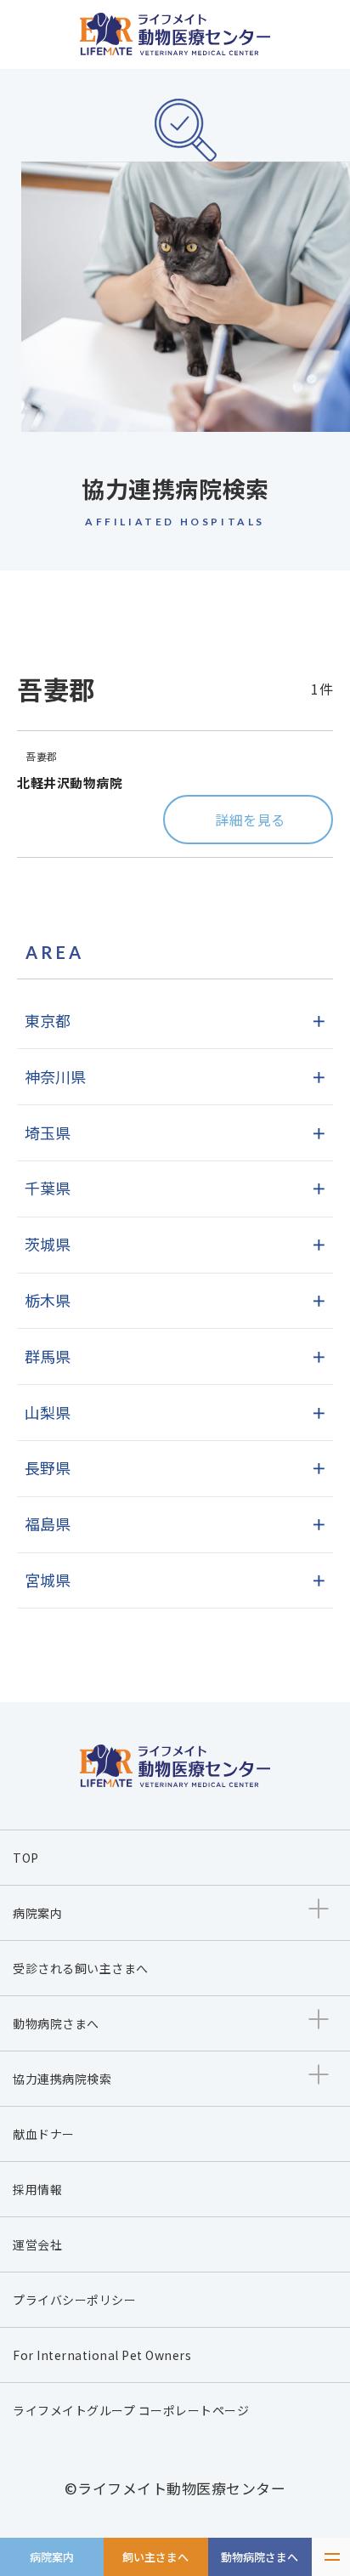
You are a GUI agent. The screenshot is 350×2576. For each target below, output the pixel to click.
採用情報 (37, 2189)
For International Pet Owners (102, 2355)
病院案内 (52, 2557)
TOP (26, 1858)
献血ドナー (44, 2134)
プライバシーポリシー (74, 2300)
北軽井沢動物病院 (70, 783)
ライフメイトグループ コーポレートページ (131, 2410)
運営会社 (37, 2244)
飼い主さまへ (155, 2557)
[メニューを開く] (331, 2557)
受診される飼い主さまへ (81, 1968)
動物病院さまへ (260, 2557)
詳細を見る (250, 820)
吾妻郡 (42, 756)
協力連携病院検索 (62, 2079)
